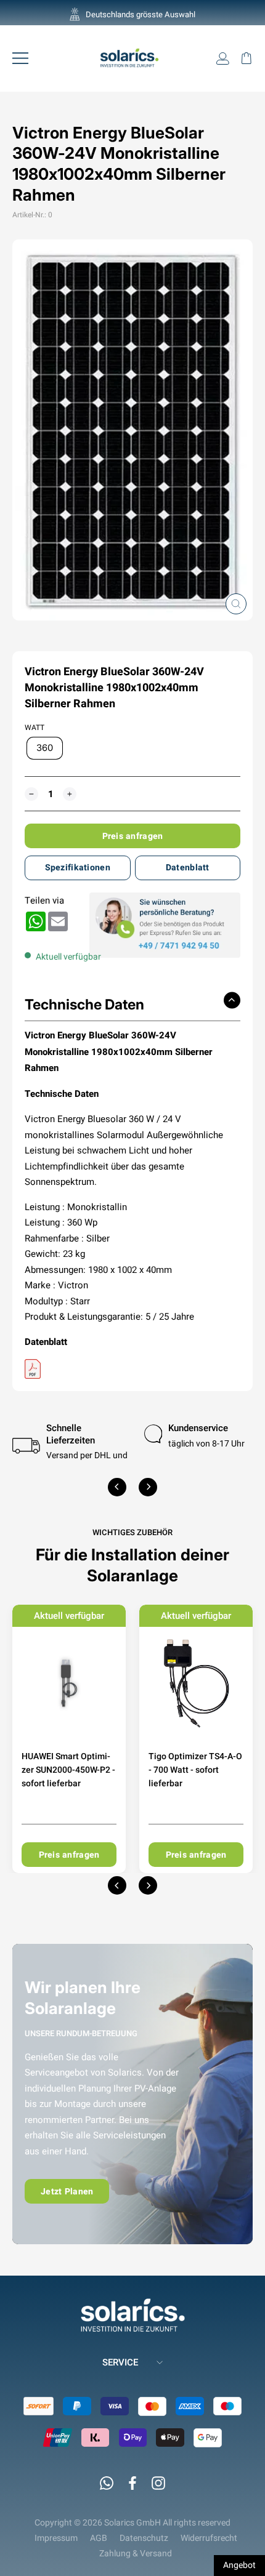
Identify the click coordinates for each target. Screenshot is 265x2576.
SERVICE (120, 2362)
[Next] (148, 1487)
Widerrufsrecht (209, 2538)
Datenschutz (144, 2538)
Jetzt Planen (67, 2191)
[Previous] (117, 1487)
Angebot (239, 2565)
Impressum (56, 2538)
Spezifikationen (78, 867)
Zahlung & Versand (136, 2553)
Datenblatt (188, 867)
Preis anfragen (133, 836)
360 (45, 748)
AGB (99, 2538)
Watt (35, 728)
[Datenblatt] (132, 1369)
